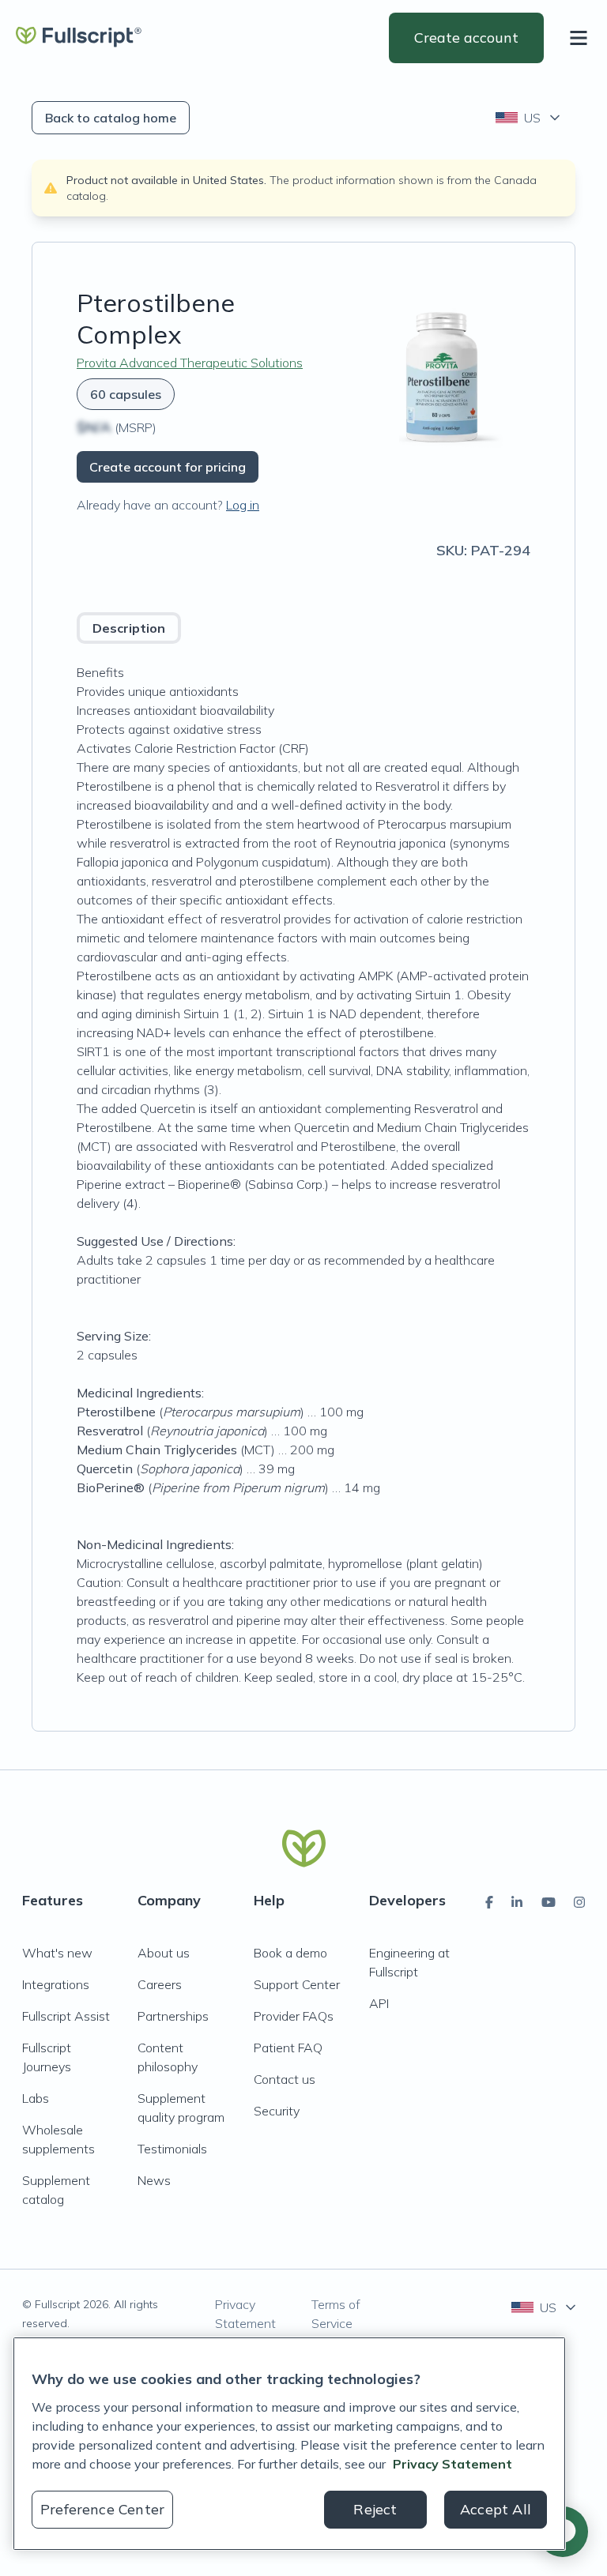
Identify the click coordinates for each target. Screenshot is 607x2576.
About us (164, 1953)
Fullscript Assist (66, 2016)
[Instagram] (579, 1902)
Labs (36, 2098)
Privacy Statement (245, 2314)
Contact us (285, 2079)
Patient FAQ (288, 2048)
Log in (243, 505)
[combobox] (529, 118)
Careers (160, 1984)
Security (277, 2111)
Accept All (496, 2509)
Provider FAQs (294, 2016)
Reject (375, 2509)
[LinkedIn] (517, 1902)
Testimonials (172, 2149)
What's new (57, 1953)
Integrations (56, 1984)
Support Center (297, 1984)
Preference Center (102, 2509)
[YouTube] (549, 1902)
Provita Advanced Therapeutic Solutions (190, 363)
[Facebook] (489, 1902)
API (379, 2003)
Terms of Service (336, 2314)
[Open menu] (582, 38)
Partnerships (173, 2016)
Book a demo (290, 1953)
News (154, 2180)
